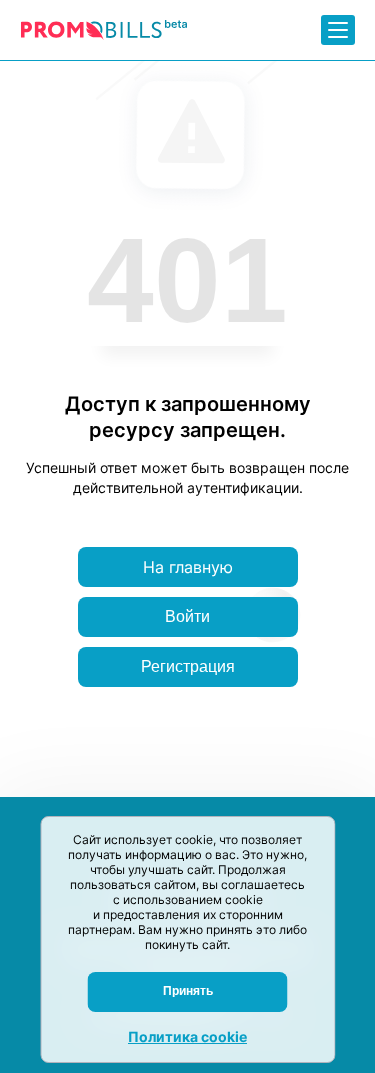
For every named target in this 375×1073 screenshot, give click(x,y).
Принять (188, 991)
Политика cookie (187, 1036)
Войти (187, 616)
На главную (188, 567)
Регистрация (188, 666)
